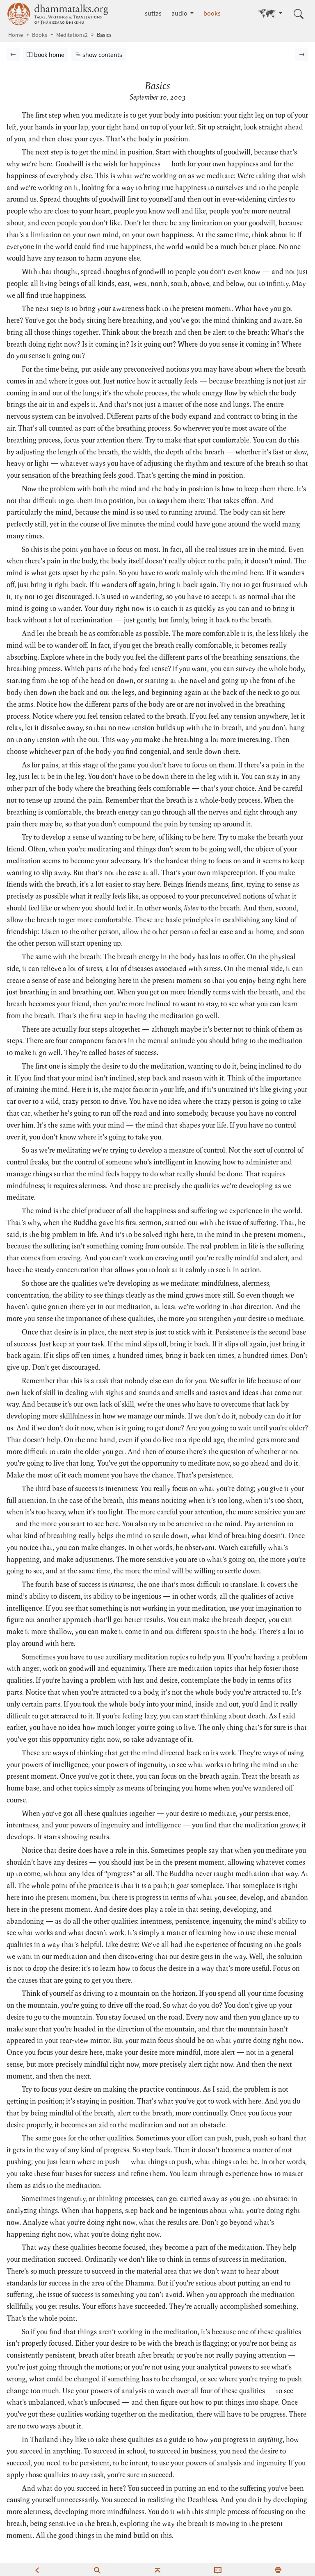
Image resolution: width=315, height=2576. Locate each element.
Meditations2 (72, 35)
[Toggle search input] (299, 14)
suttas (153, 13)
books (212, 13)
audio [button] (180, 13)
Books (40, 35)
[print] (278, 2569)
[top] (157, 2569)
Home (16, 35)
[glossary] (218, 2569)
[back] (37, 2569)
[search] (97, 2569)
